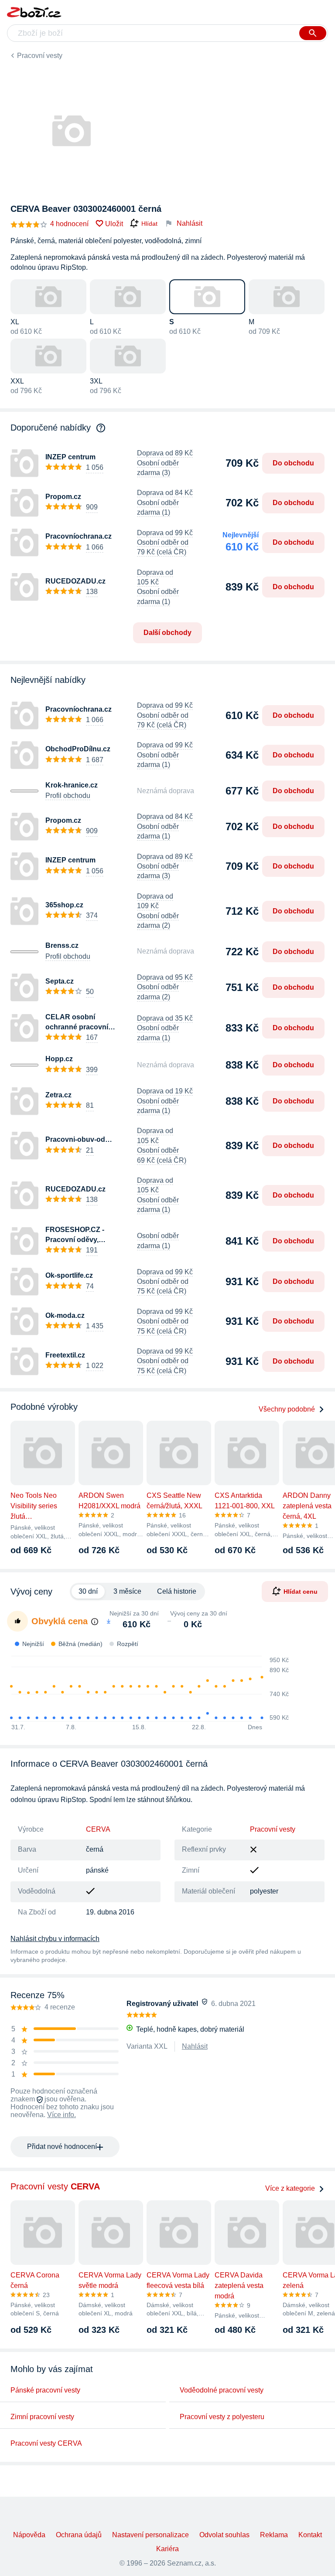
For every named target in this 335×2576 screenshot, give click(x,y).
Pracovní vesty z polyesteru (222, 2417)
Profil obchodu (68, 796)
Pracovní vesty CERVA (46, 2443)
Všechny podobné (287, 1409)
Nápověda (29, 2535)
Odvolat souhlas (224, 2535)
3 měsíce (127, 1591)
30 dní (88, 1591)
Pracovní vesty (40, 56)
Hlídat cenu (301, 1592)
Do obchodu (293, 463)
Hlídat (149, 224)
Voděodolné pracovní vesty (222, 2390)
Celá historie (177, 1591)
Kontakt (310, 2535)
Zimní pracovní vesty (42, 2417)
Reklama (274, 2535)
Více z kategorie (290, 2188)
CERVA (98, 1829)
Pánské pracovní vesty (45, 2390)
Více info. (62, 2115)
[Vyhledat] (313, 33)
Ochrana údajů (79, 2535)
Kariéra (167, 2549)
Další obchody (167, 633)
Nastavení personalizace (150, 2535)
